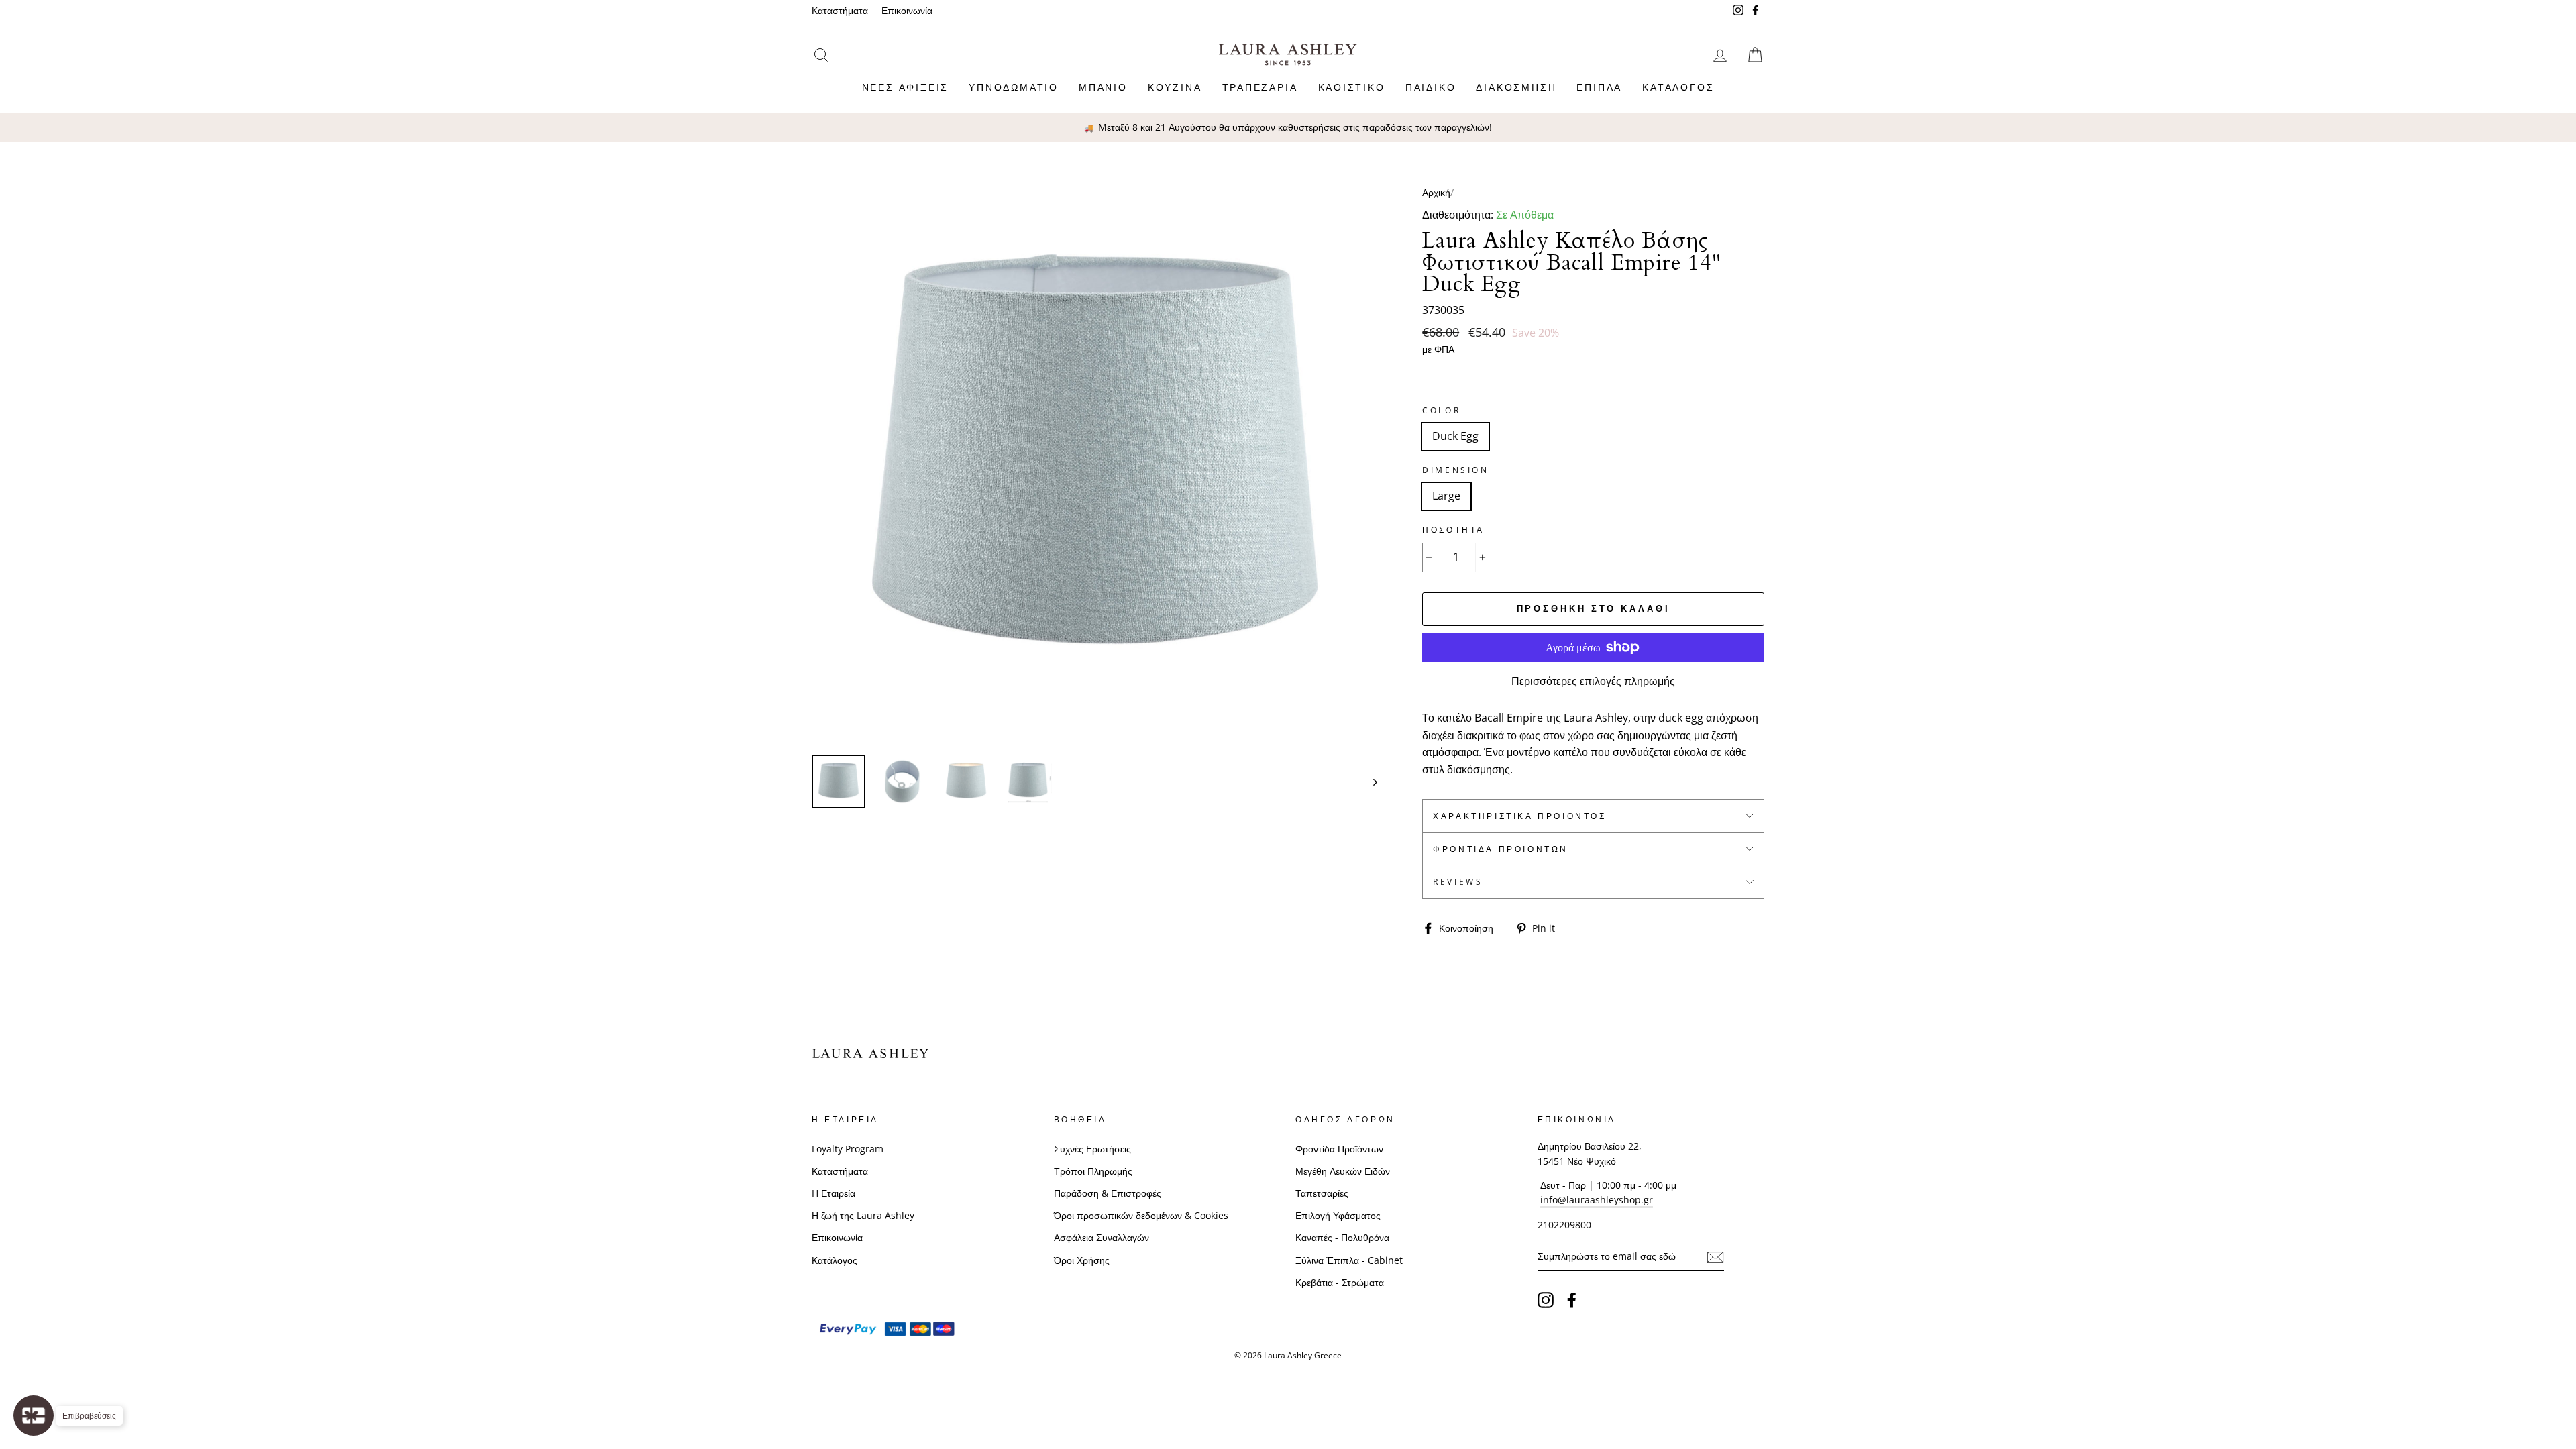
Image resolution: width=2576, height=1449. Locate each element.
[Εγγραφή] (1715, 1257)
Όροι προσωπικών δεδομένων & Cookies (1141, 1215)
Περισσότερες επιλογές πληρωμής (1593, 681)
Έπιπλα (1599, 87)
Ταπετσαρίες (1322, 1193)
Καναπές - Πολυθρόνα (1342, 1237)
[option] (1288, 127)
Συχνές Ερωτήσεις (1092, 1149)
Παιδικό (1431, 87)
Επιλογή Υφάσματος (1338, 1215)
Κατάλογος (1678, 87)
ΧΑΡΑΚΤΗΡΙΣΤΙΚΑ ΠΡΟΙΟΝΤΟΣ (1519, 816)
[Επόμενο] (1369, 782)
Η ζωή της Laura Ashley (863, 1215)
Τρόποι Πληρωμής (1093, 1171)
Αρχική (1436, 192)
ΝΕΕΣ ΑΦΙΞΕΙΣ (906, 87)
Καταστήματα (840, 10)
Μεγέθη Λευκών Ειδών (1343, 1171)
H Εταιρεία (834, 1193)
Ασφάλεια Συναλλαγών (1102, 1237)
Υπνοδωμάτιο (1014, 87)
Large (1446, 496)
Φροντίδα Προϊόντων (1501, 849)
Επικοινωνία (907, 10)
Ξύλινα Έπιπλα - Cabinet (1349, 1260)
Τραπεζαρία (1260, 87)
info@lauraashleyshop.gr (1597, 1200)
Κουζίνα (1175, 87)
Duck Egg (1455, 436)
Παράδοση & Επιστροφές (1108, 1193)
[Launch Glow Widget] (34, 1415)
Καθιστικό (1352, 87)
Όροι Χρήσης (1082, 1260)
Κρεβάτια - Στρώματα (1340, 1282)
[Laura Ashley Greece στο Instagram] (1546, 1299)
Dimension (1455, 470)
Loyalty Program (848, 1149)
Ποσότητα (1453, 530)
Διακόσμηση (1516, 87)
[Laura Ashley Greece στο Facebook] (1572, 1299)
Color (1441, 410)
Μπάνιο (1103, 87)
